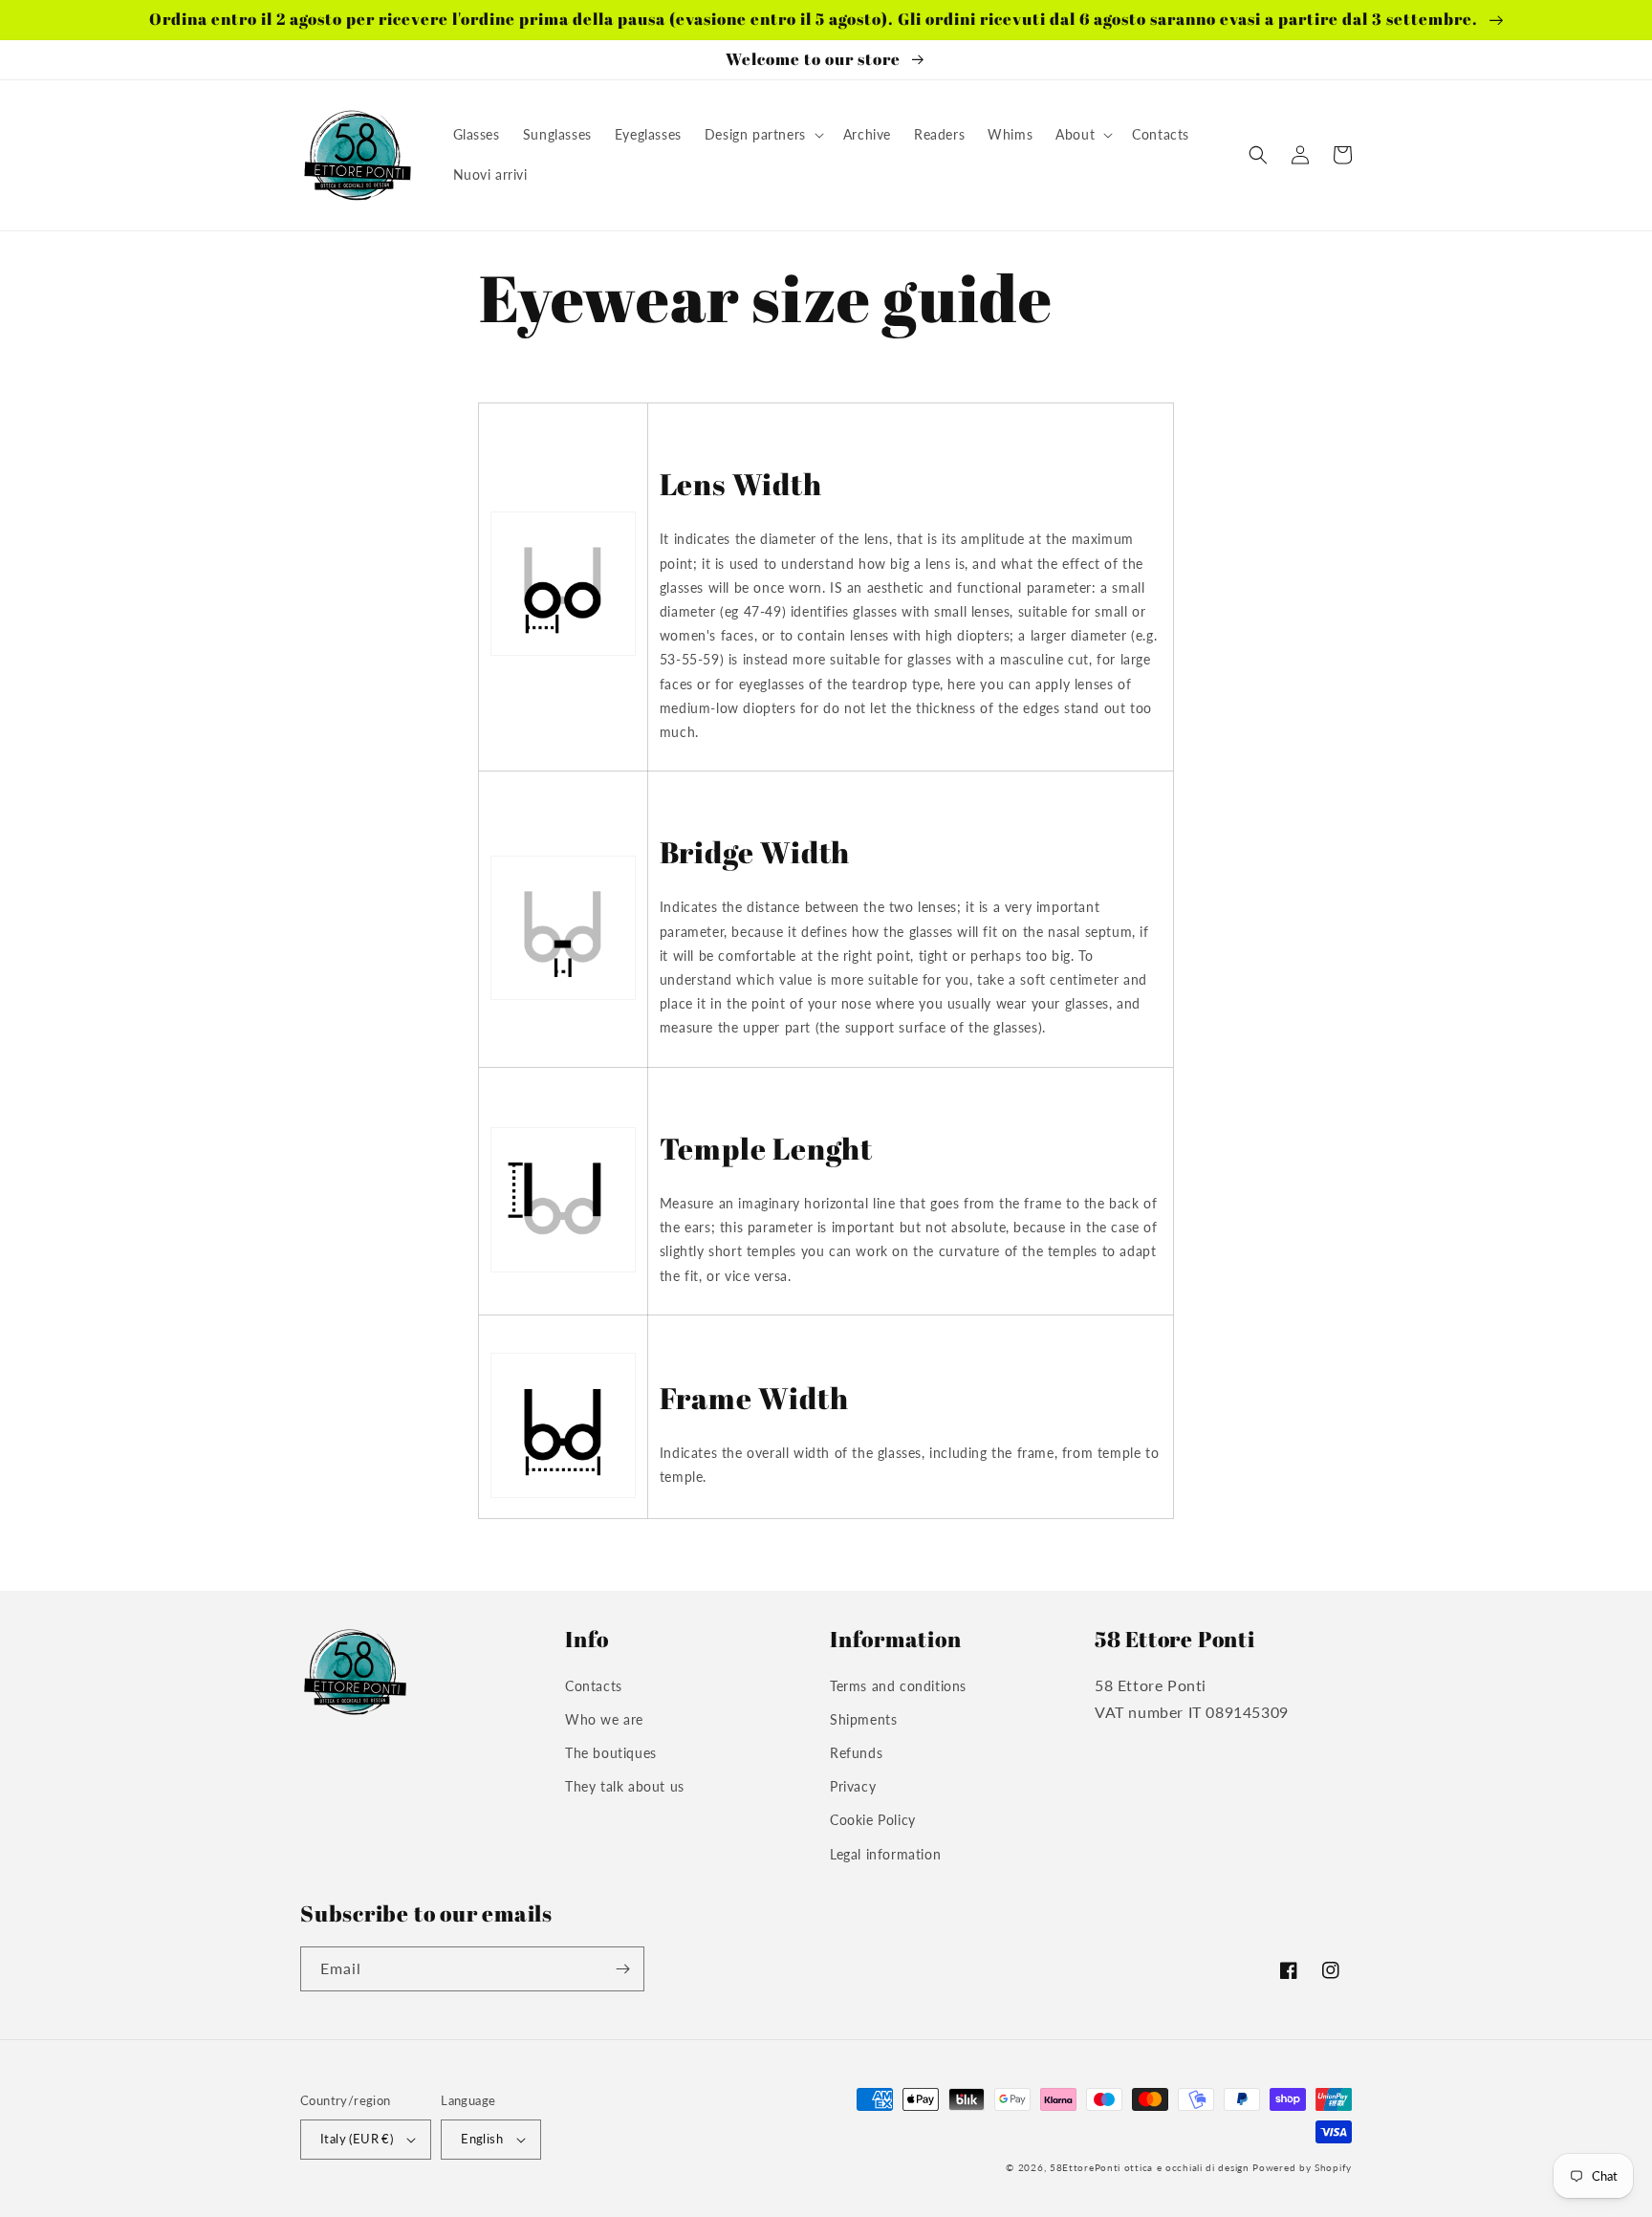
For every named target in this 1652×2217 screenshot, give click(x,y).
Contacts (594, 1686)
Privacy (853, 1786)
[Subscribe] (622, 1969)
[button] (762, 135)
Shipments (863, 1719)
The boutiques (611, 1753)
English (482, 2139)
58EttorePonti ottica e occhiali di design (1150, 2167)
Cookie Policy (873, 1820)
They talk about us (625, 1786)
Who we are (604, 1719)
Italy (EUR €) (357, 2139)
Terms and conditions (898, 1686)
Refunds (856, 1753)
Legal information (885, 1854)
